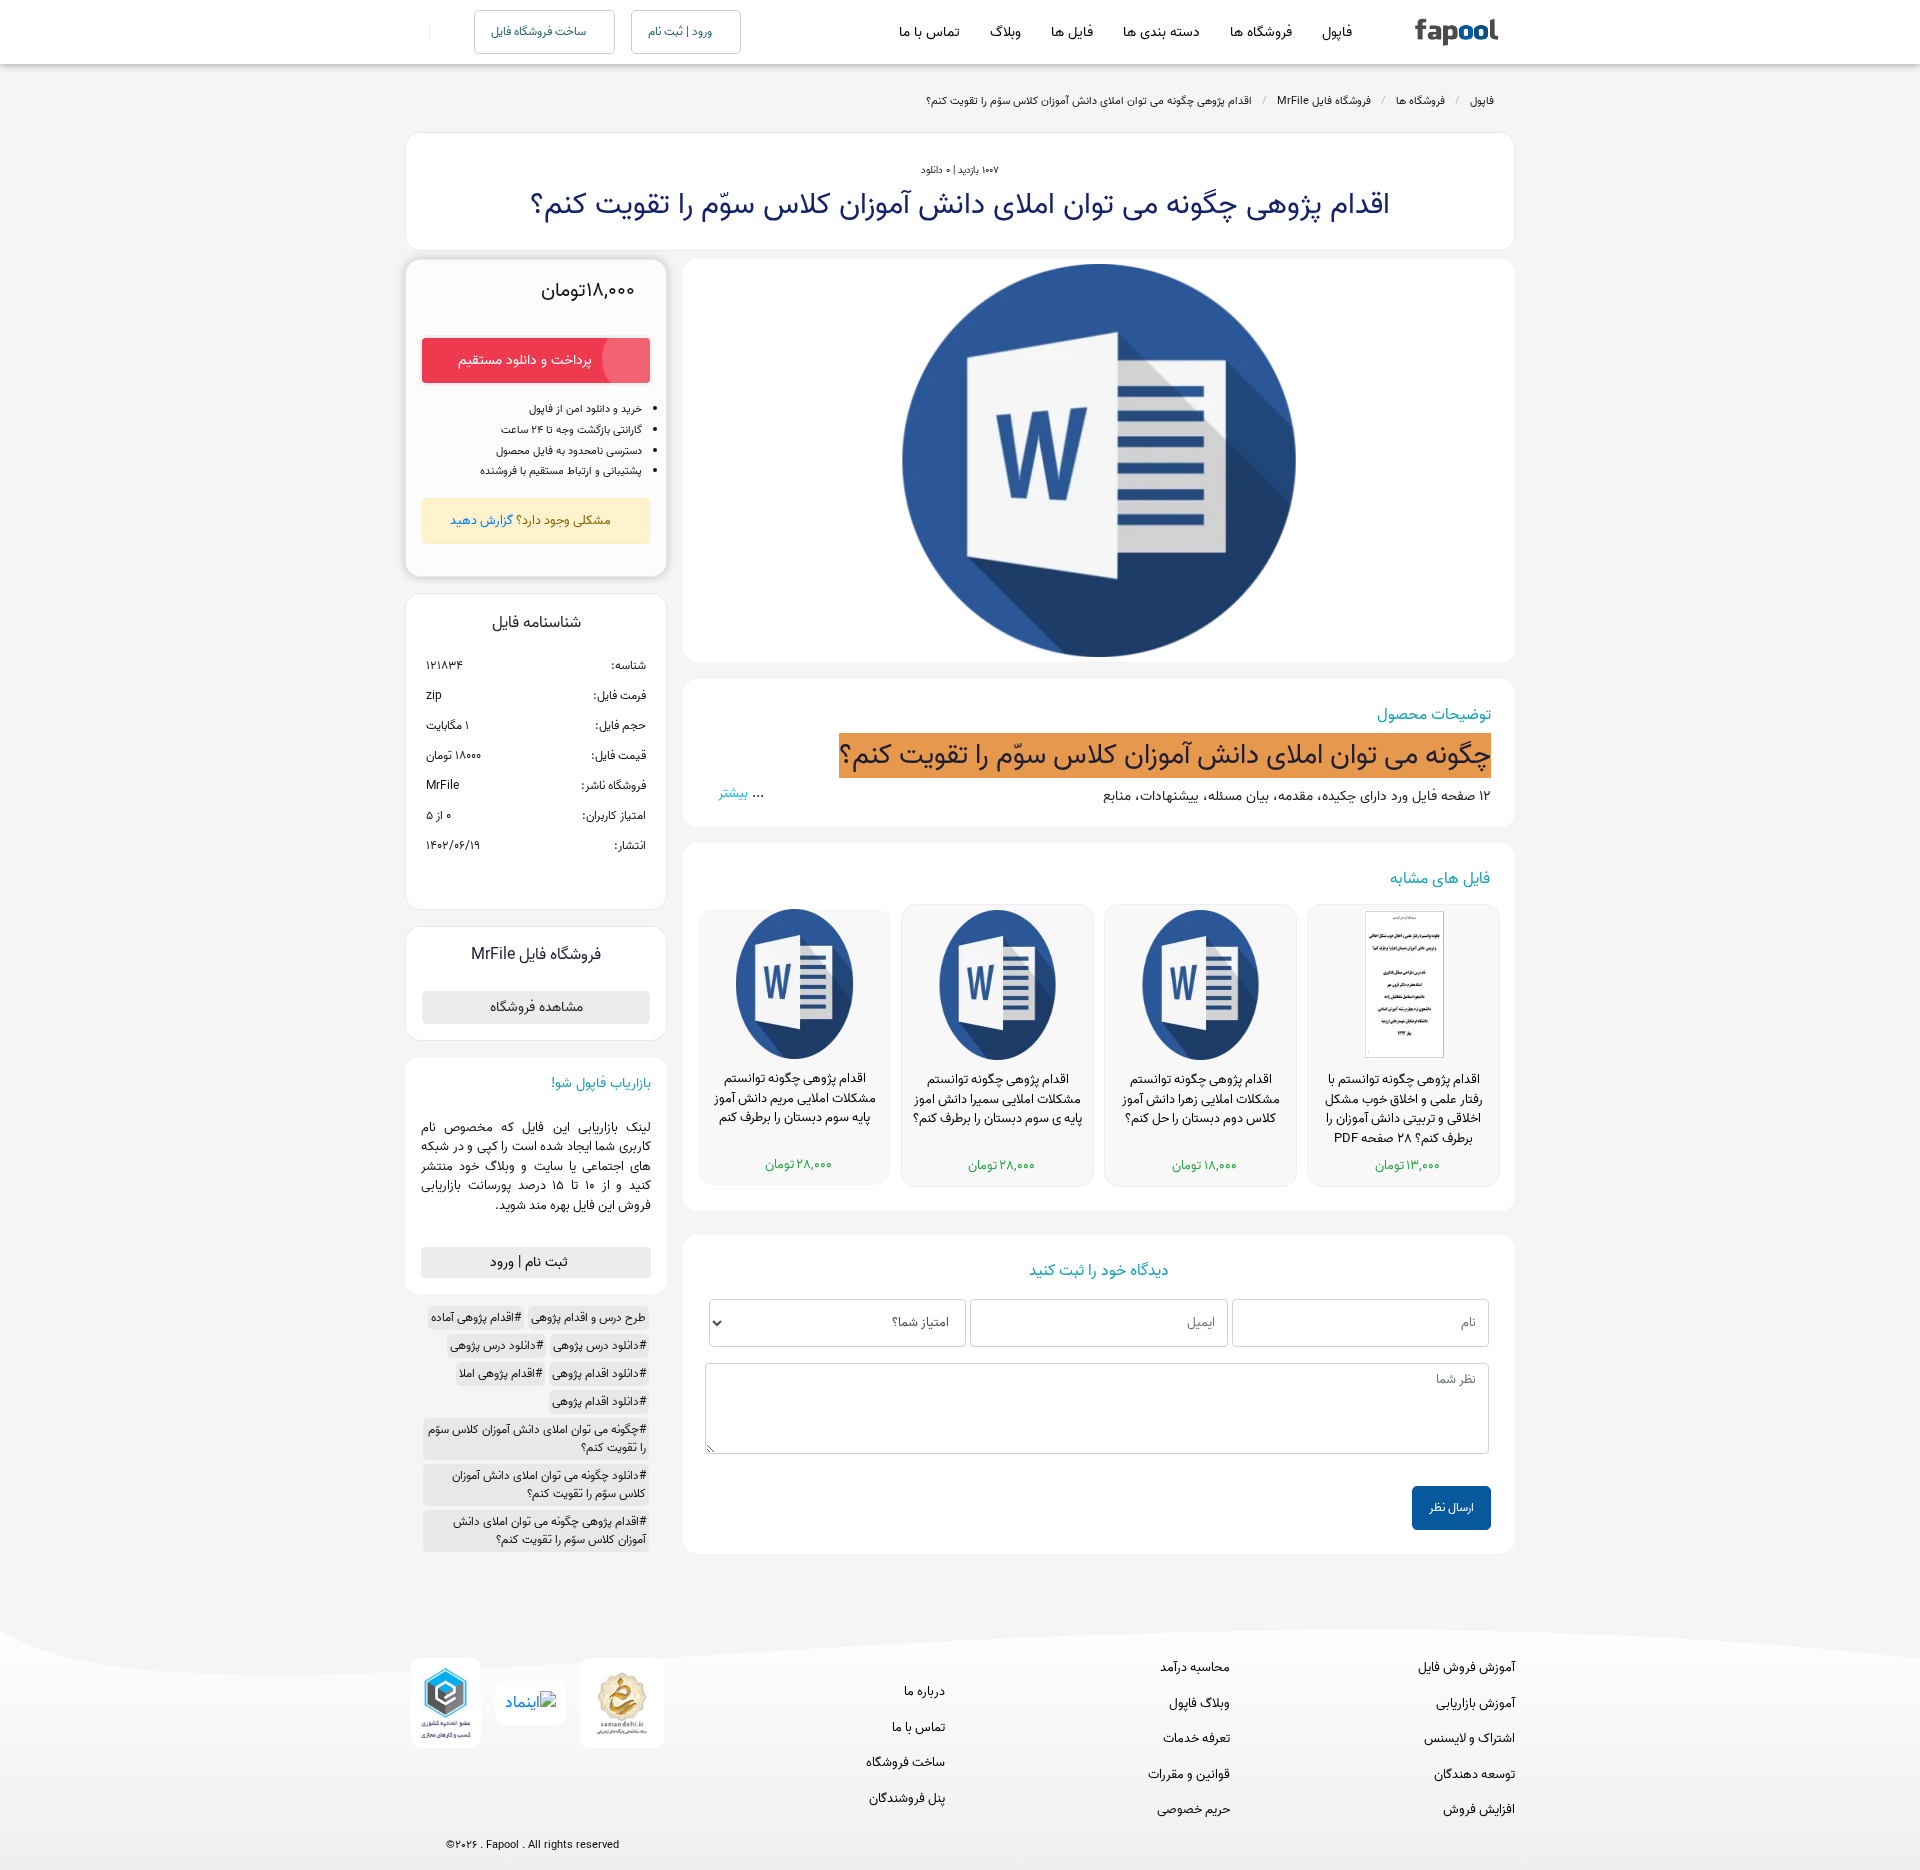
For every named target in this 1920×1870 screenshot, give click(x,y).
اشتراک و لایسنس (1469, 1739)
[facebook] (458, 1811)
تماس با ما (929, 32)
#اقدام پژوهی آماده (476, 1317)
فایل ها (1072, 32)
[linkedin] (606, 1811)
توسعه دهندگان (1474, 1775)
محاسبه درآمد (1195, 1668)
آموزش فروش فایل (1466, 1668)
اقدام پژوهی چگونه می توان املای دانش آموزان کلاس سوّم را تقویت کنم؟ (1089, 101)
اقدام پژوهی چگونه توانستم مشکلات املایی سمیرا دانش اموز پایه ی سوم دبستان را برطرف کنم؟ (997, 1099)
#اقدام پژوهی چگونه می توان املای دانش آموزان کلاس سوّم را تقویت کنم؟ (549, 1530)
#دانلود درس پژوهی (599, 1345)
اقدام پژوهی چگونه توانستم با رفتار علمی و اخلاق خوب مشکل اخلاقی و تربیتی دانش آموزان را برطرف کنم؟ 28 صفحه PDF (1404, 1109)
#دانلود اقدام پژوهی (599, 1373)
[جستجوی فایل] (439, 32)
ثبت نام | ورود (531, 1262)
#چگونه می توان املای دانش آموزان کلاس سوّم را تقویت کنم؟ (537, 1438)
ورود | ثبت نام (681, 31)
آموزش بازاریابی (1475, 1704)
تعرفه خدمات (1196, 1739)
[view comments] (560, 878)
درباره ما (924, 1692)
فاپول (1337, 32)
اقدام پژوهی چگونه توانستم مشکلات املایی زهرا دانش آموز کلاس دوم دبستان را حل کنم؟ (1201, 1099)
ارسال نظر (1451, 1507)
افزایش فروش (1479, 1810)
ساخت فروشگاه (905, 1763)
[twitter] (569, 1811)
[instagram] (532, 1811)
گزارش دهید (481, 520)
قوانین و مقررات (1189, 1775)
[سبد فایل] (413, 32)
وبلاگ (1005, 32)
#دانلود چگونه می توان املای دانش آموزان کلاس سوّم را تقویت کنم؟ (549, 1484)
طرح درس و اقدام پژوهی (588, 1317)
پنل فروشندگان (907, 1799)
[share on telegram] (510, 878)
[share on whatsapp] (536, 878)
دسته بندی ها (1161, 32)
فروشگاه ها (1261, 32)
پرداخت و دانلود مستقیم (525, 360)
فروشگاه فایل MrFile (1324, 101)
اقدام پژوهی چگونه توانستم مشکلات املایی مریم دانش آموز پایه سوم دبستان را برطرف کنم (795, 1098)
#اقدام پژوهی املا (500, 1373)
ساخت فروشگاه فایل (540, 31)
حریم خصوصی (1193, 1810)
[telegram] (495, 1811)
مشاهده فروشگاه (536, 1007)
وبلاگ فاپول (1199, 1704)
